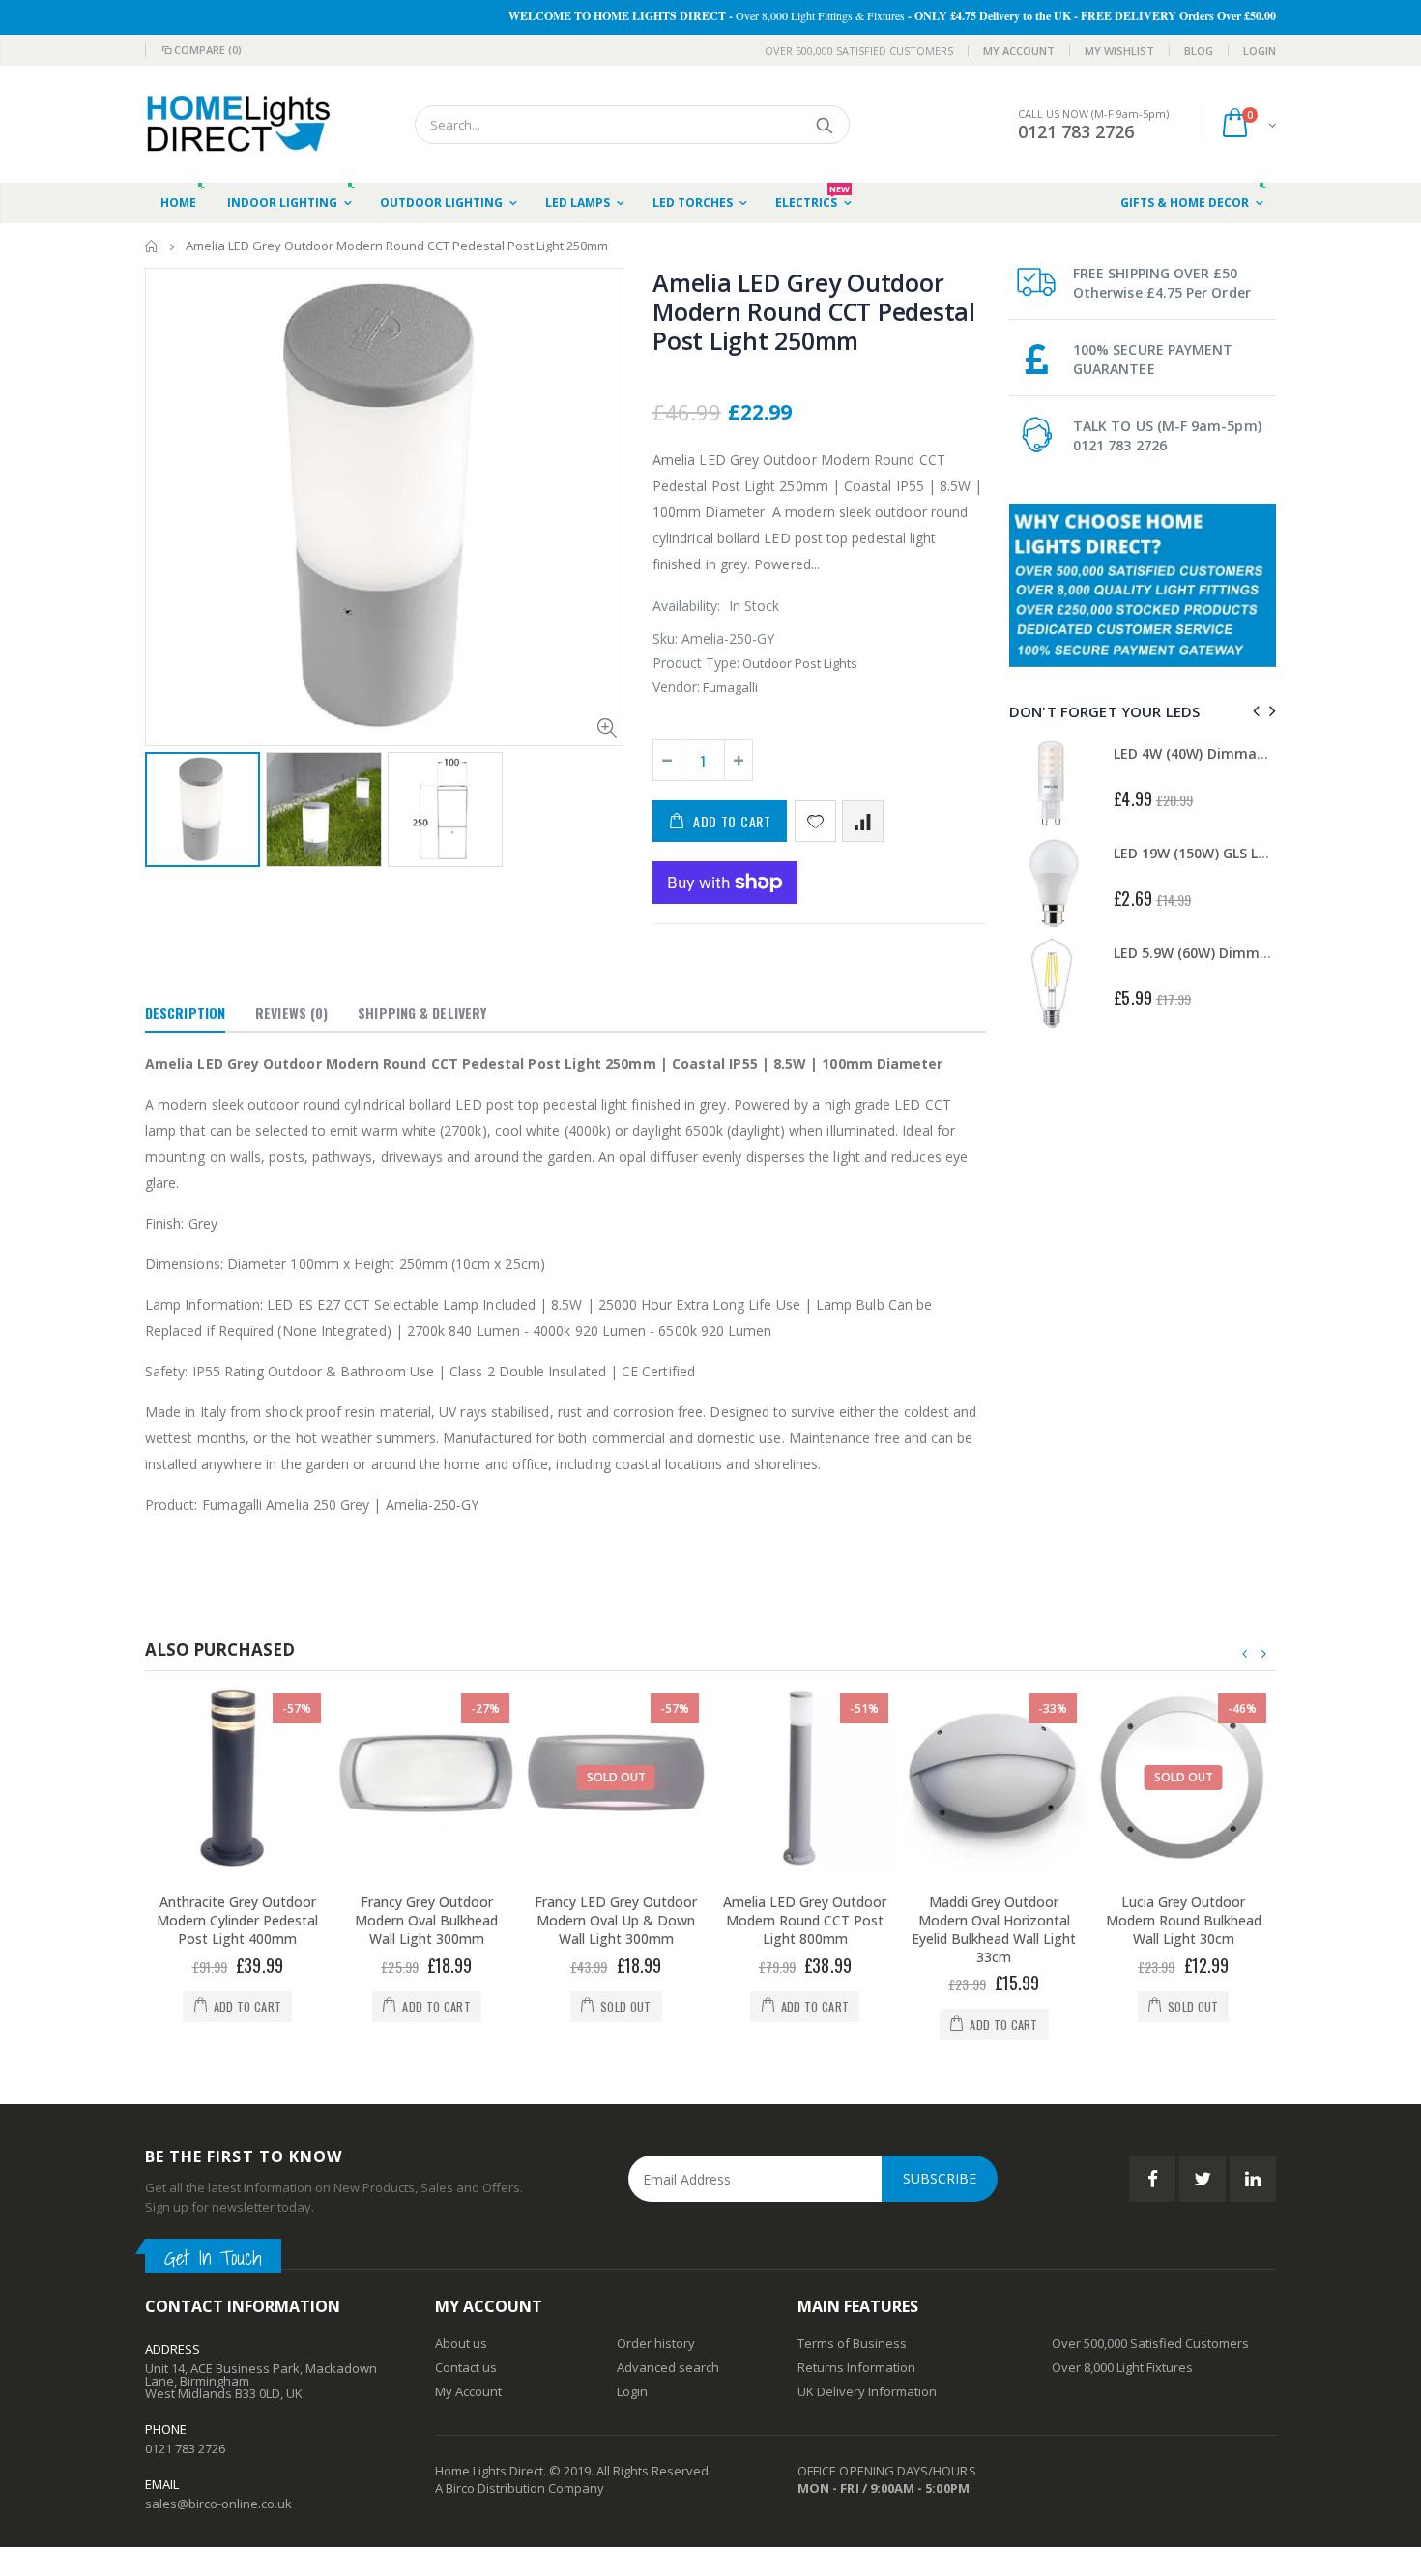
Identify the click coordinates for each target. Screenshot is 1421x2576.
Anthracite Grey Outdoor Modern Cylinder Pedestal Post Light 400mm (237, 1920)
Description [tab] (185, 1013)
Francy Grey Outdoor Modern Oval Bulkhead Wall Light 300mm (426, 1920)
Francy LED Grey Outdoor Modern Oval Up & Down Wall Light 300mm (616, 1920)
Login (1260, 51)
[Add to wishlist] (815, 821)
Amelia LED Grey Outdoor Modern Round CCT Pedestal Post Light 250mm (814, 311)
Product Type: (696, 663)
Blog (1199, 51)
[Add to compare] (863, 821)
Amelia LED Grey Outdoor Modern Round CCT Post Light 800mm (805, 1920)
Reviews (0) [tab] (291, 1013)
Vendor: (676, 687)
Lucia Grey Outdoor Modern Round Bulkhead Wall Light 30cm (1184, 1920)
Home (152, 246)
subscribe (940, 2178)
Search (825, 125)
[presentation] (1253, 711)
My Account (1019, 51)
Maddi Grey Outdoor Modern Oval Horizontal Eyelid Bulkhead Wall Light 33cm (994, 1929)
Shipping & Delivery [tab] (422, 1013)
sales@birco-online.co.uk (218, 2504)
